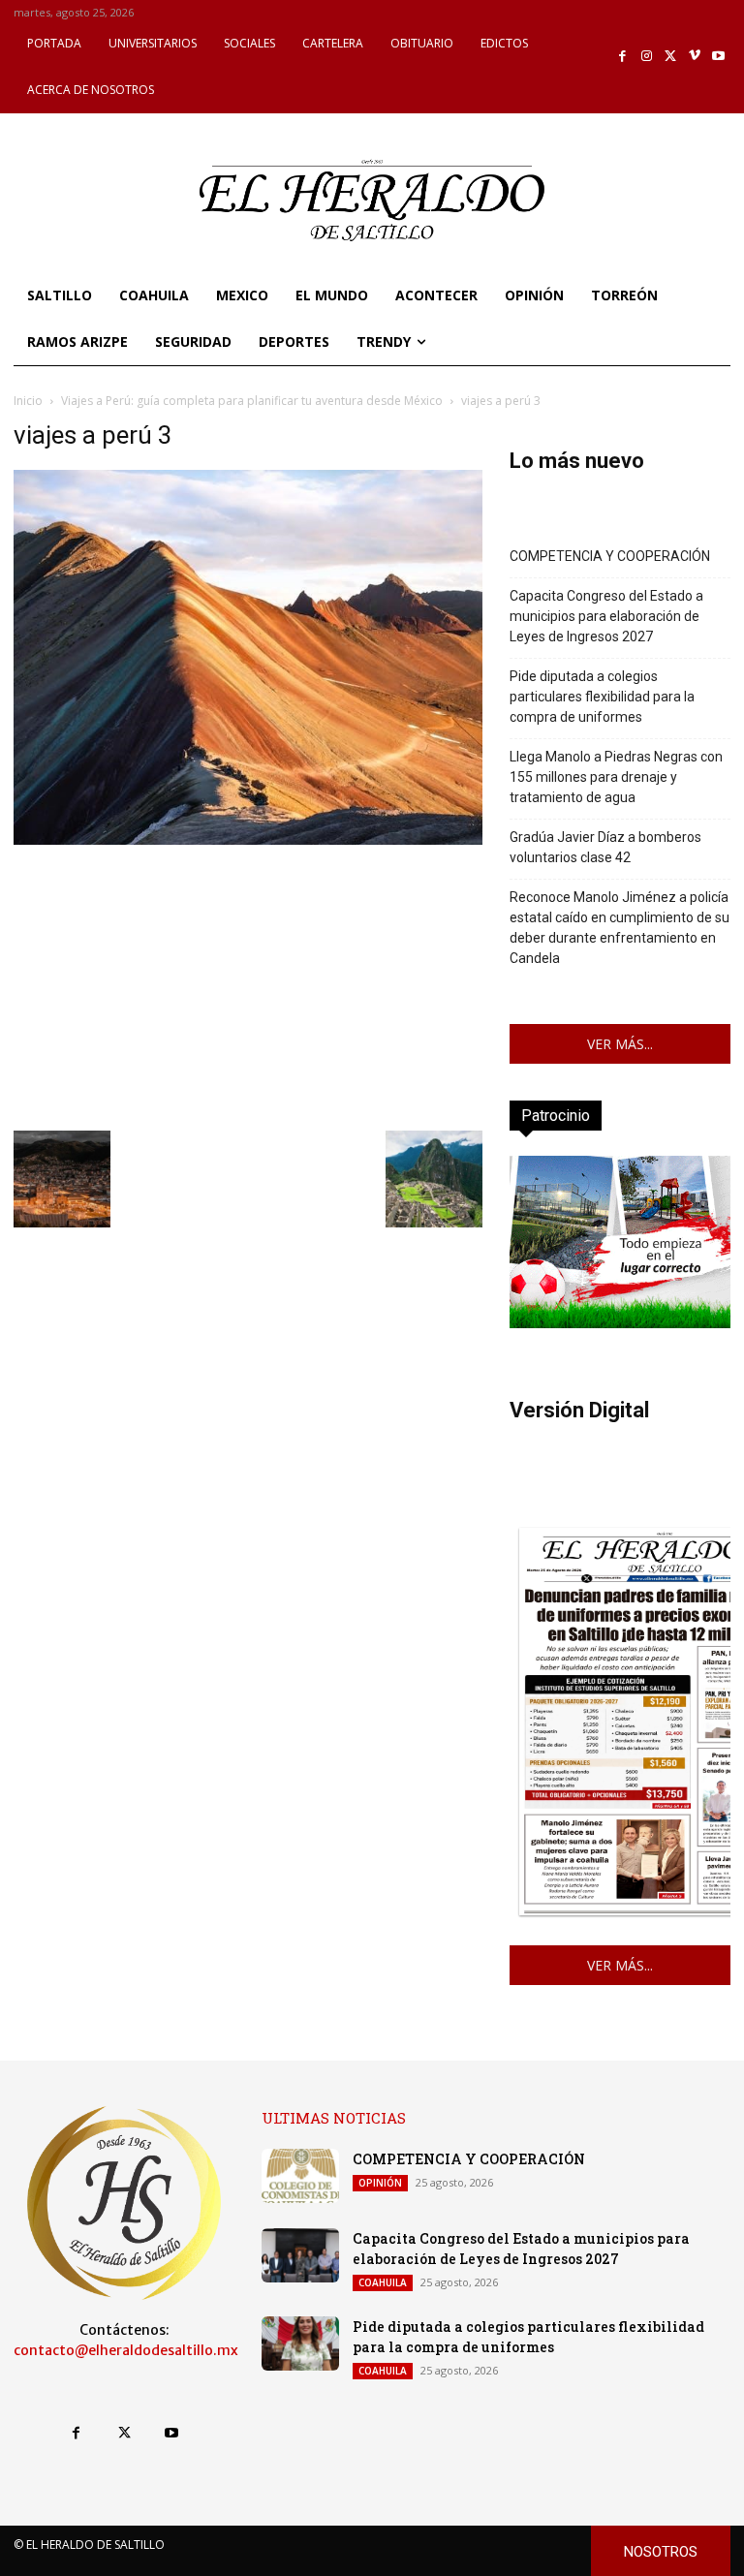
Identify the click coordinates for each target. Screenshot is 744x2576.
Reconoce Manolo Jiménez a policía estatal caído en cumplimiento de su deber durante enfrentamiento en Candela (620, 928)
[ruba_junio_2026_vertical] (620, 1323)
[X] (671, 57)
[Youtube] (718, 57)
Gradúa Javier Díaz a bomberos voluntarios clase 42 (605, 847)
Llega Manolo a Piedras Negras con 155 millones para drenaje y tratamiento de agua (616, 777)
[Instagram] (647, 57)
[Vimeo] (695, 57)
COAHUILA (383, 2282)
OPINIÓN (380, 2183)
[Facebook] (623, 57)
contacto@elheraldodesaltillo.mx (126, 2350)
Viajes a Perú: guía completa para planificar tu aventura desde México (252, 401)
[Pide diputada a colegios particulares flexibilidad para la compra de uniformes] (300, 2343)
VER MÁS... (620, 1044)
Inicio (28, 401)
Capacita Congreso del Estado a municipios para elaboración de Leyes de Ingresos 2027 (606, 616)
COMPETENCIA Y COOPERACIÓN (610, 556)
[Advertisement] (248, 985)
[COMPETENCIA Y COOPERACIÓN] (300, 2176)
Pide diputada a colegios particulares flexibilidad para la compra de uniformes (602, 697)
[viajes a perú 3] (248, 839)
